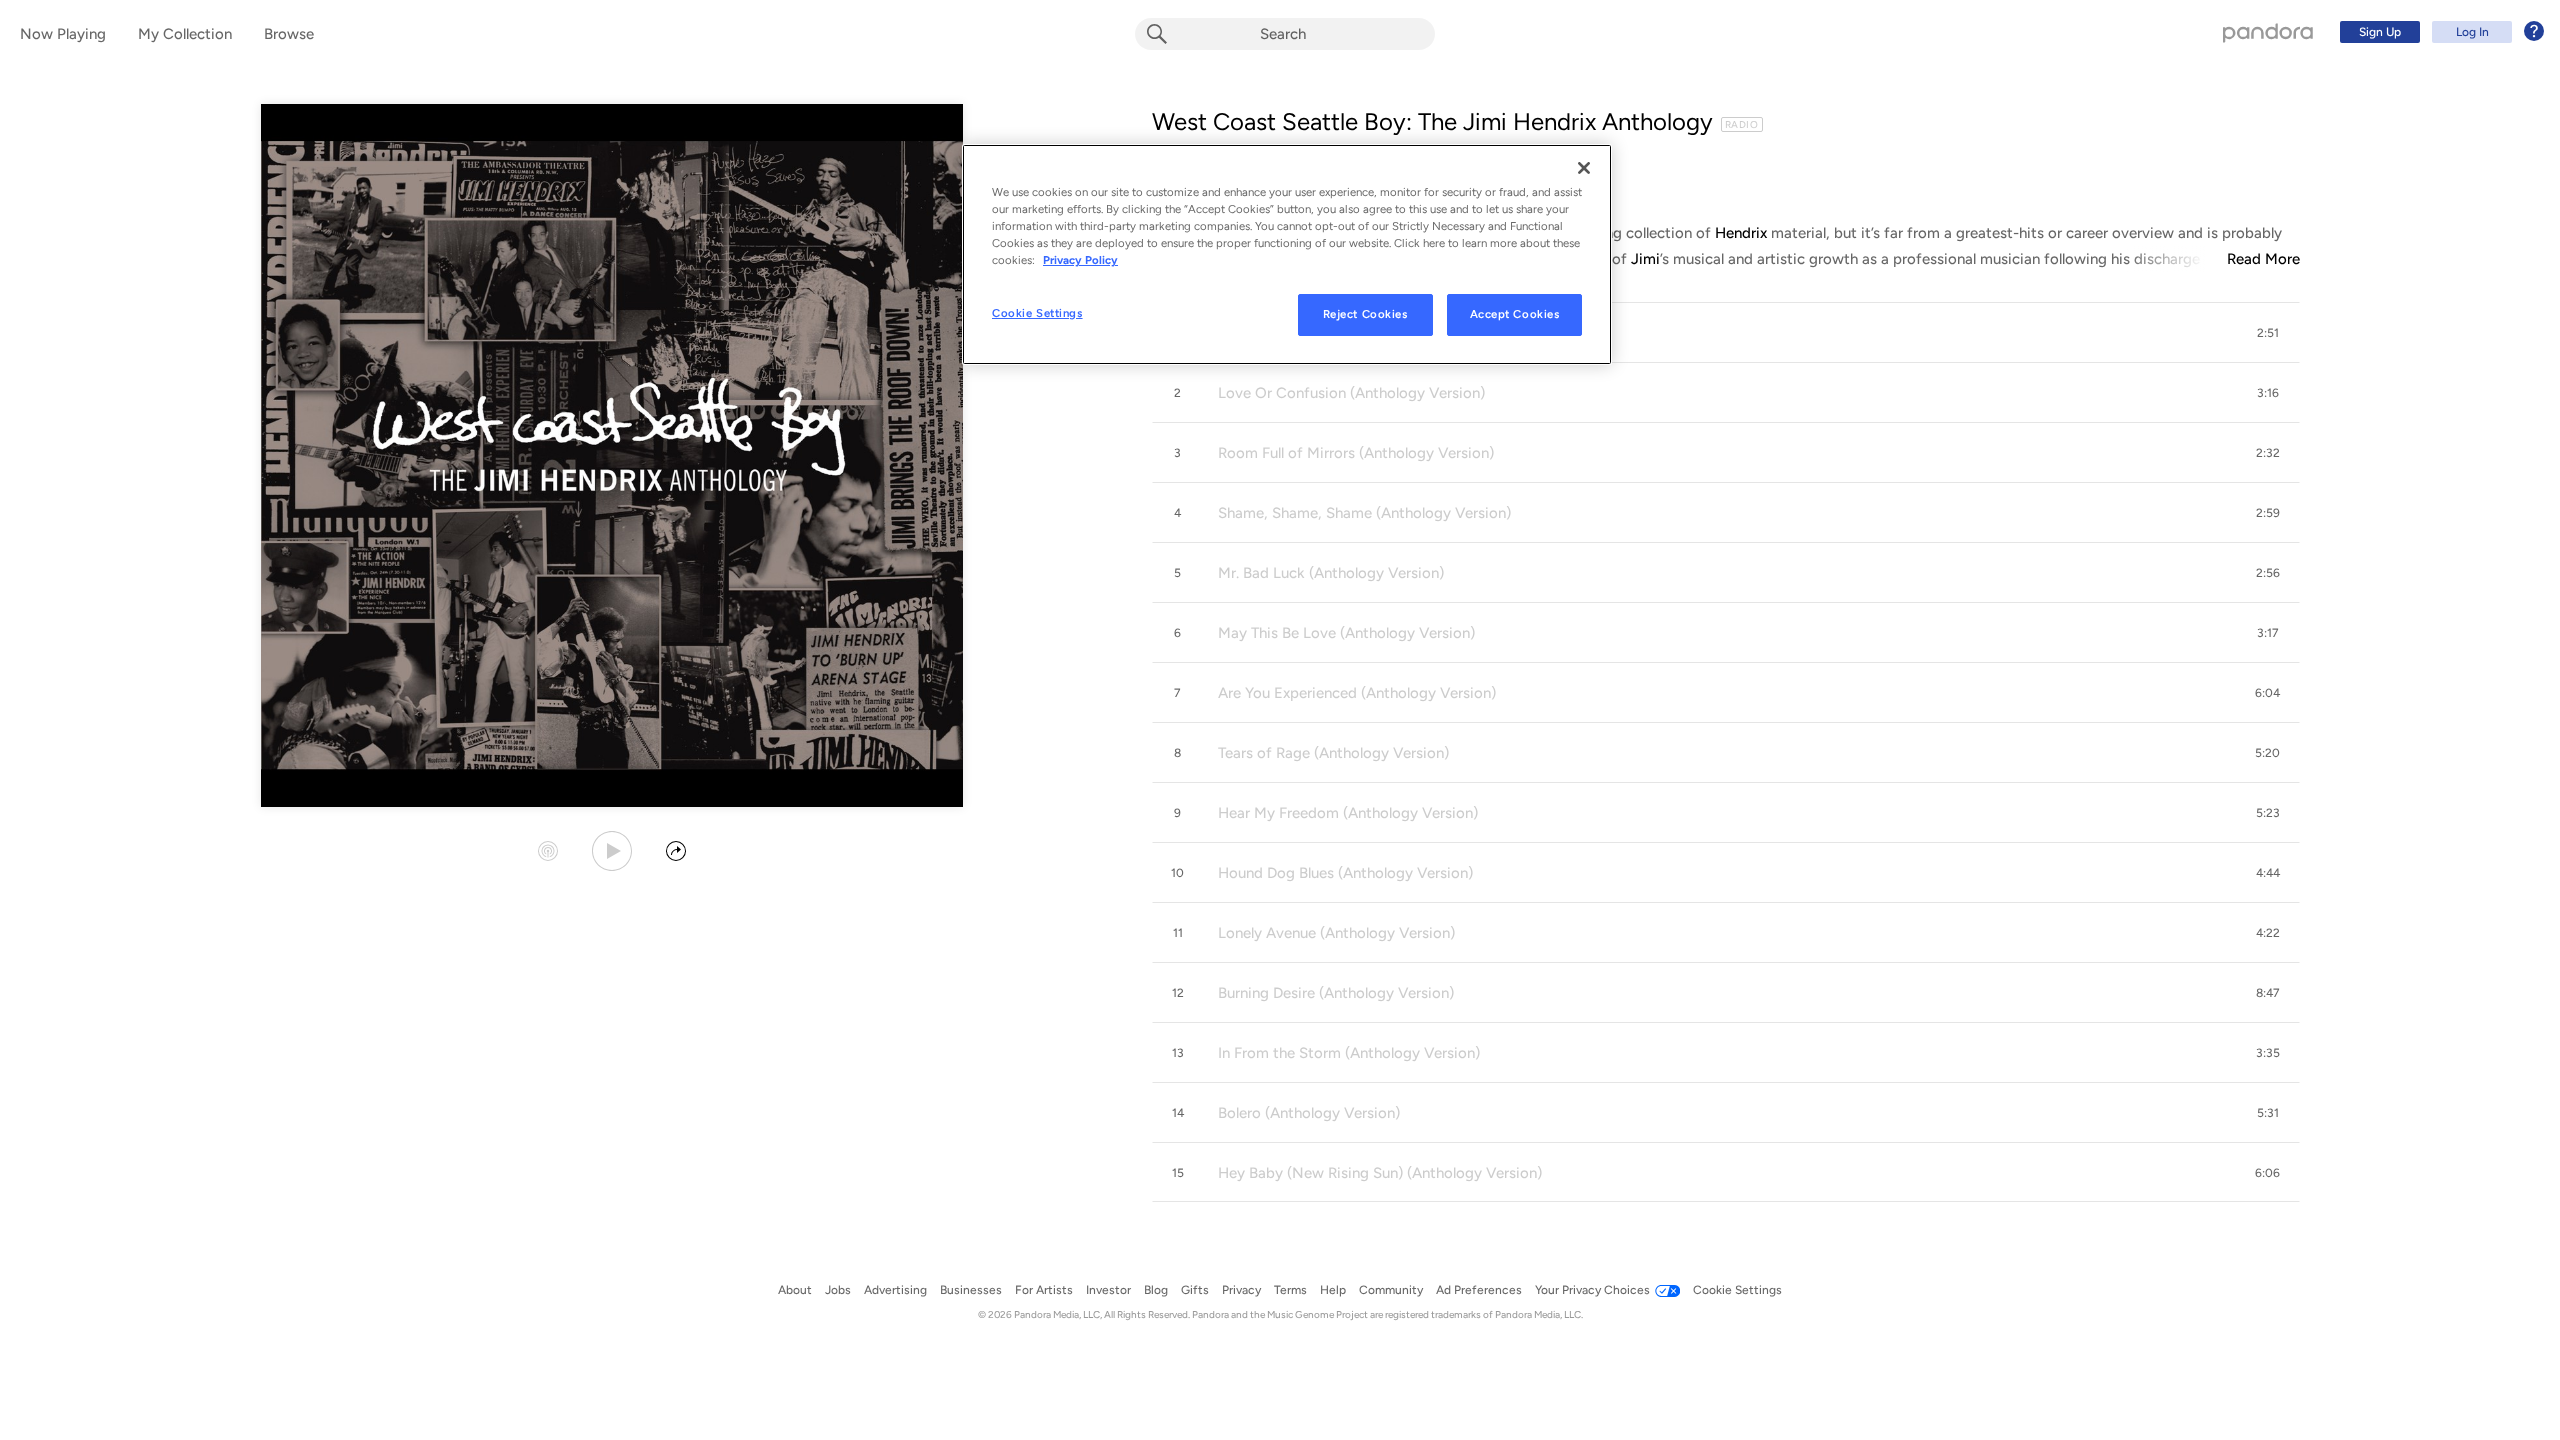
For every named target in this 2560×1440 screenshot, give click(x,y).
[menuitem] (2439, 32)
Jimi (1645, 259)
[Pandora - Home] (2268, 32)
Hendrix (1741, 233)
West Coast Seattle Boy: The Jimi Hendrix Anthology (1432, 121)
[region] (1287, 254)
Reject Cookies (1365, 314)
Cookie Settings (1037, 313)
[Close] (1584, 168)
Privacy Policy (1080, 260)
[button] (1726, 333)
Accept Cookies (1515, 314)
